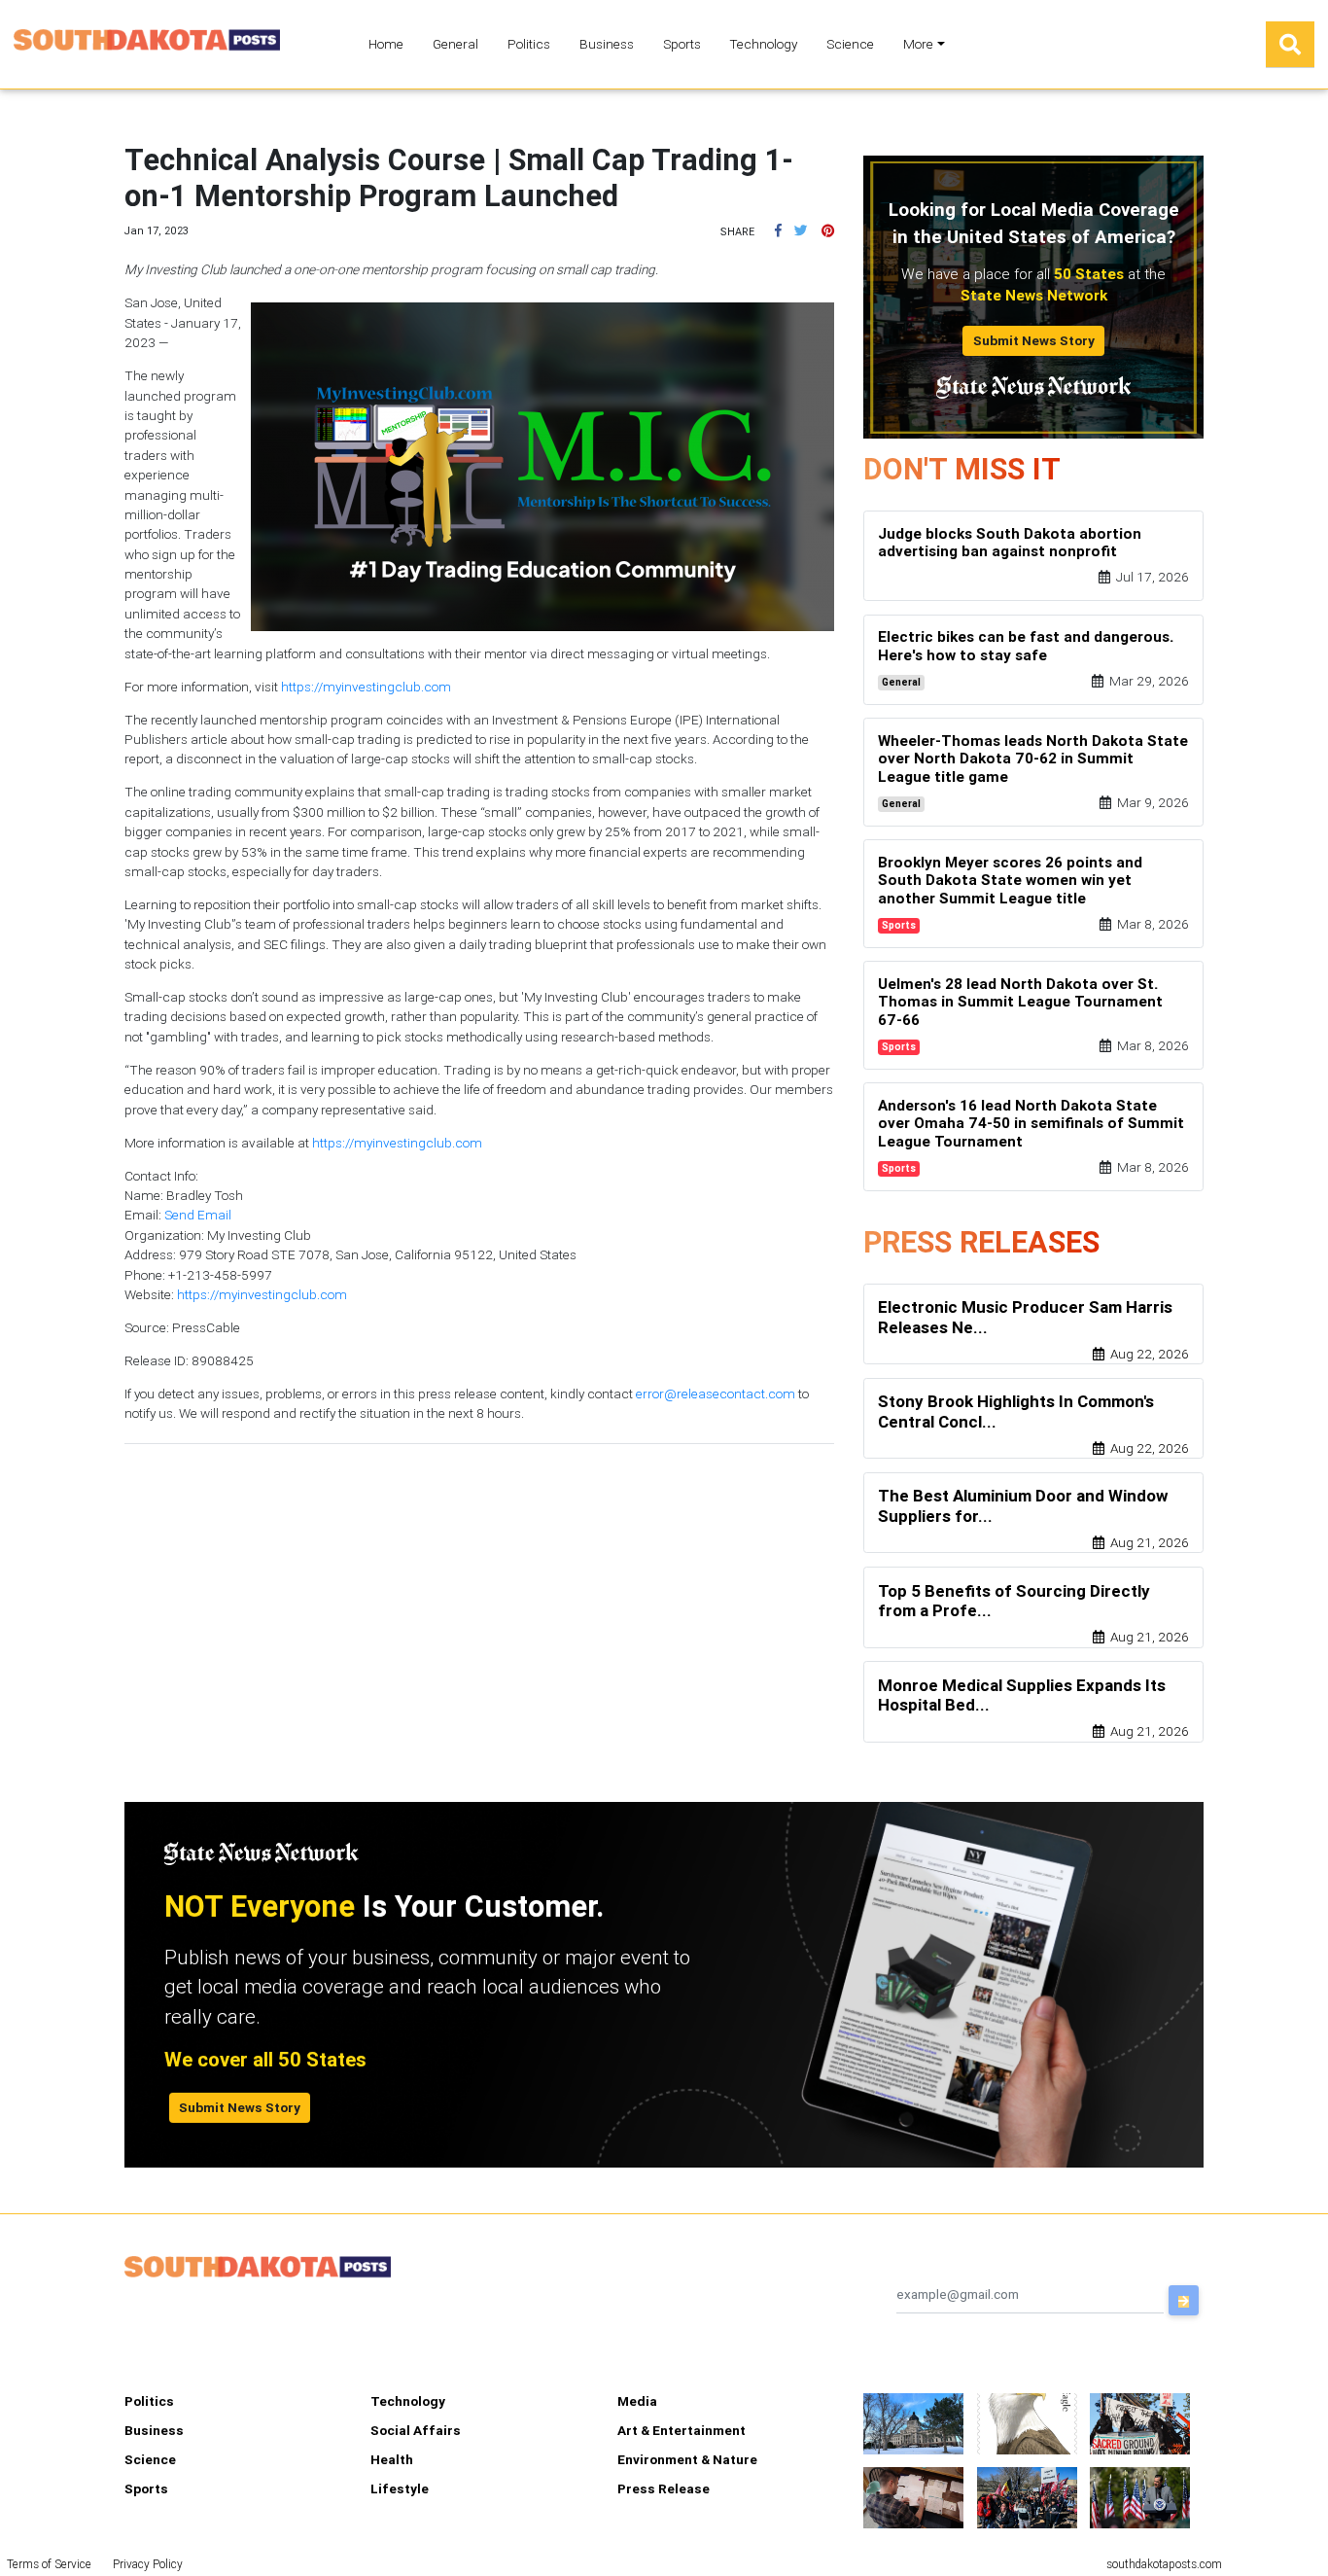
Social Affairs (416, 2430)
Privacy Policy (148, 2564)
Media (637, 2401)
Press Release (664, 2488)
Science (850, 44)
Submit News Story (1034, 340)
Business (607, 44)
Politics (529, 44)
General (455, 44)
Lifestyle (400, 2488)
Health (392, 2459)
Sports (682, 44)
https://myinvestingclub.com (366, 687)
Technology (763, 44)
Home (386, 44)
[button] (778, 230)
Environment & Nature (687, 2459)
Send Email (198, 1215)
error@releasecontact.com (716, 1394)
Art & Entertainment (681, 2430)
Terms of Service (49, 2564)
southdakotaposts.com (1164, 2564)
